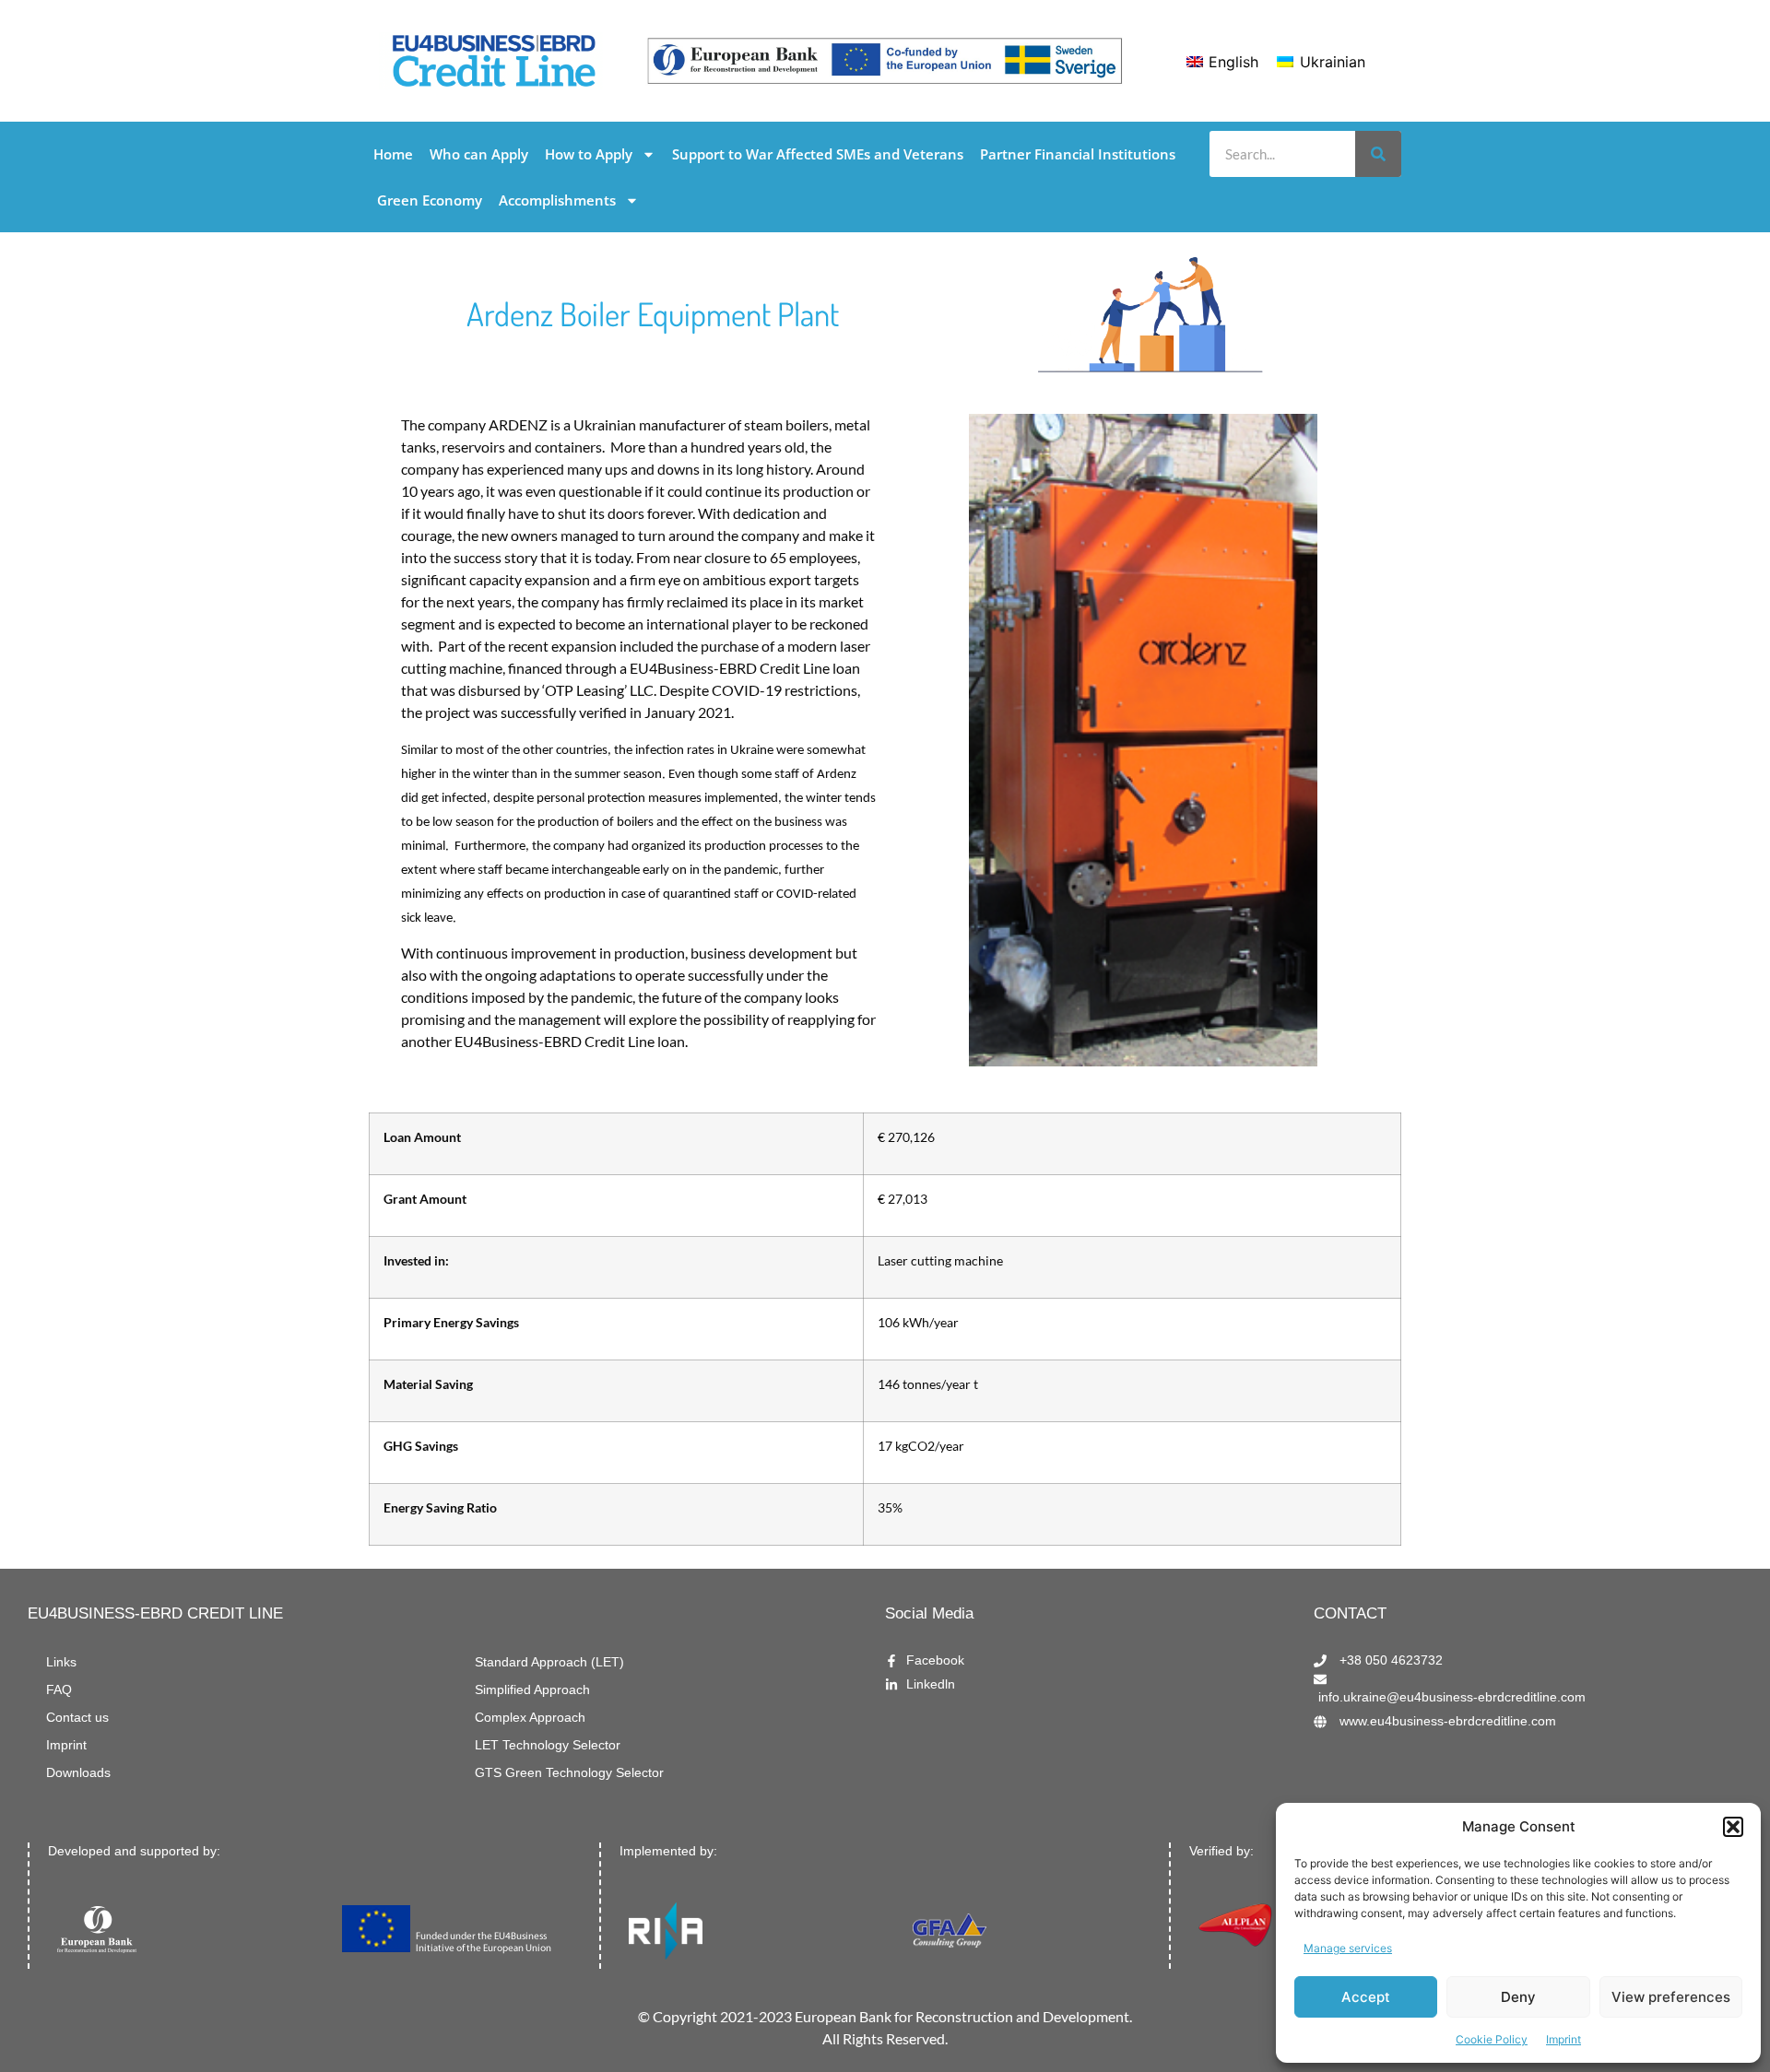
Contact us (77, 1718)
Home (393, 154)
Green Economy (430, 200)
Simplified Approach (532, 1690)
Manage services (1348, 1948)
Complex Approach (530, 1718)
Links (61, 1662)
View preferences (1671, 1997)
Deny (1518, 1997)
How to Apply (589, 154)
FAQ (59, 1690)
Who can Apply (479, 154)
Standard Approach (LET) (549, 1662)
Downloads (78, 1773)
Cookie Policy (1492, 2039)
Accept (1366, 1997)
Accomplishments (557, 200)
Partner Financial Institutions (1078, 154)
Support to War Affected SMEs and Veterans (818, 154)
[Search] (1378, 154)
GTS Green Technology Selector (569, 1773)
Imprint (1563, 2039)
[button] (1733, 1827)
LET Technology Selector (548, 1745)
